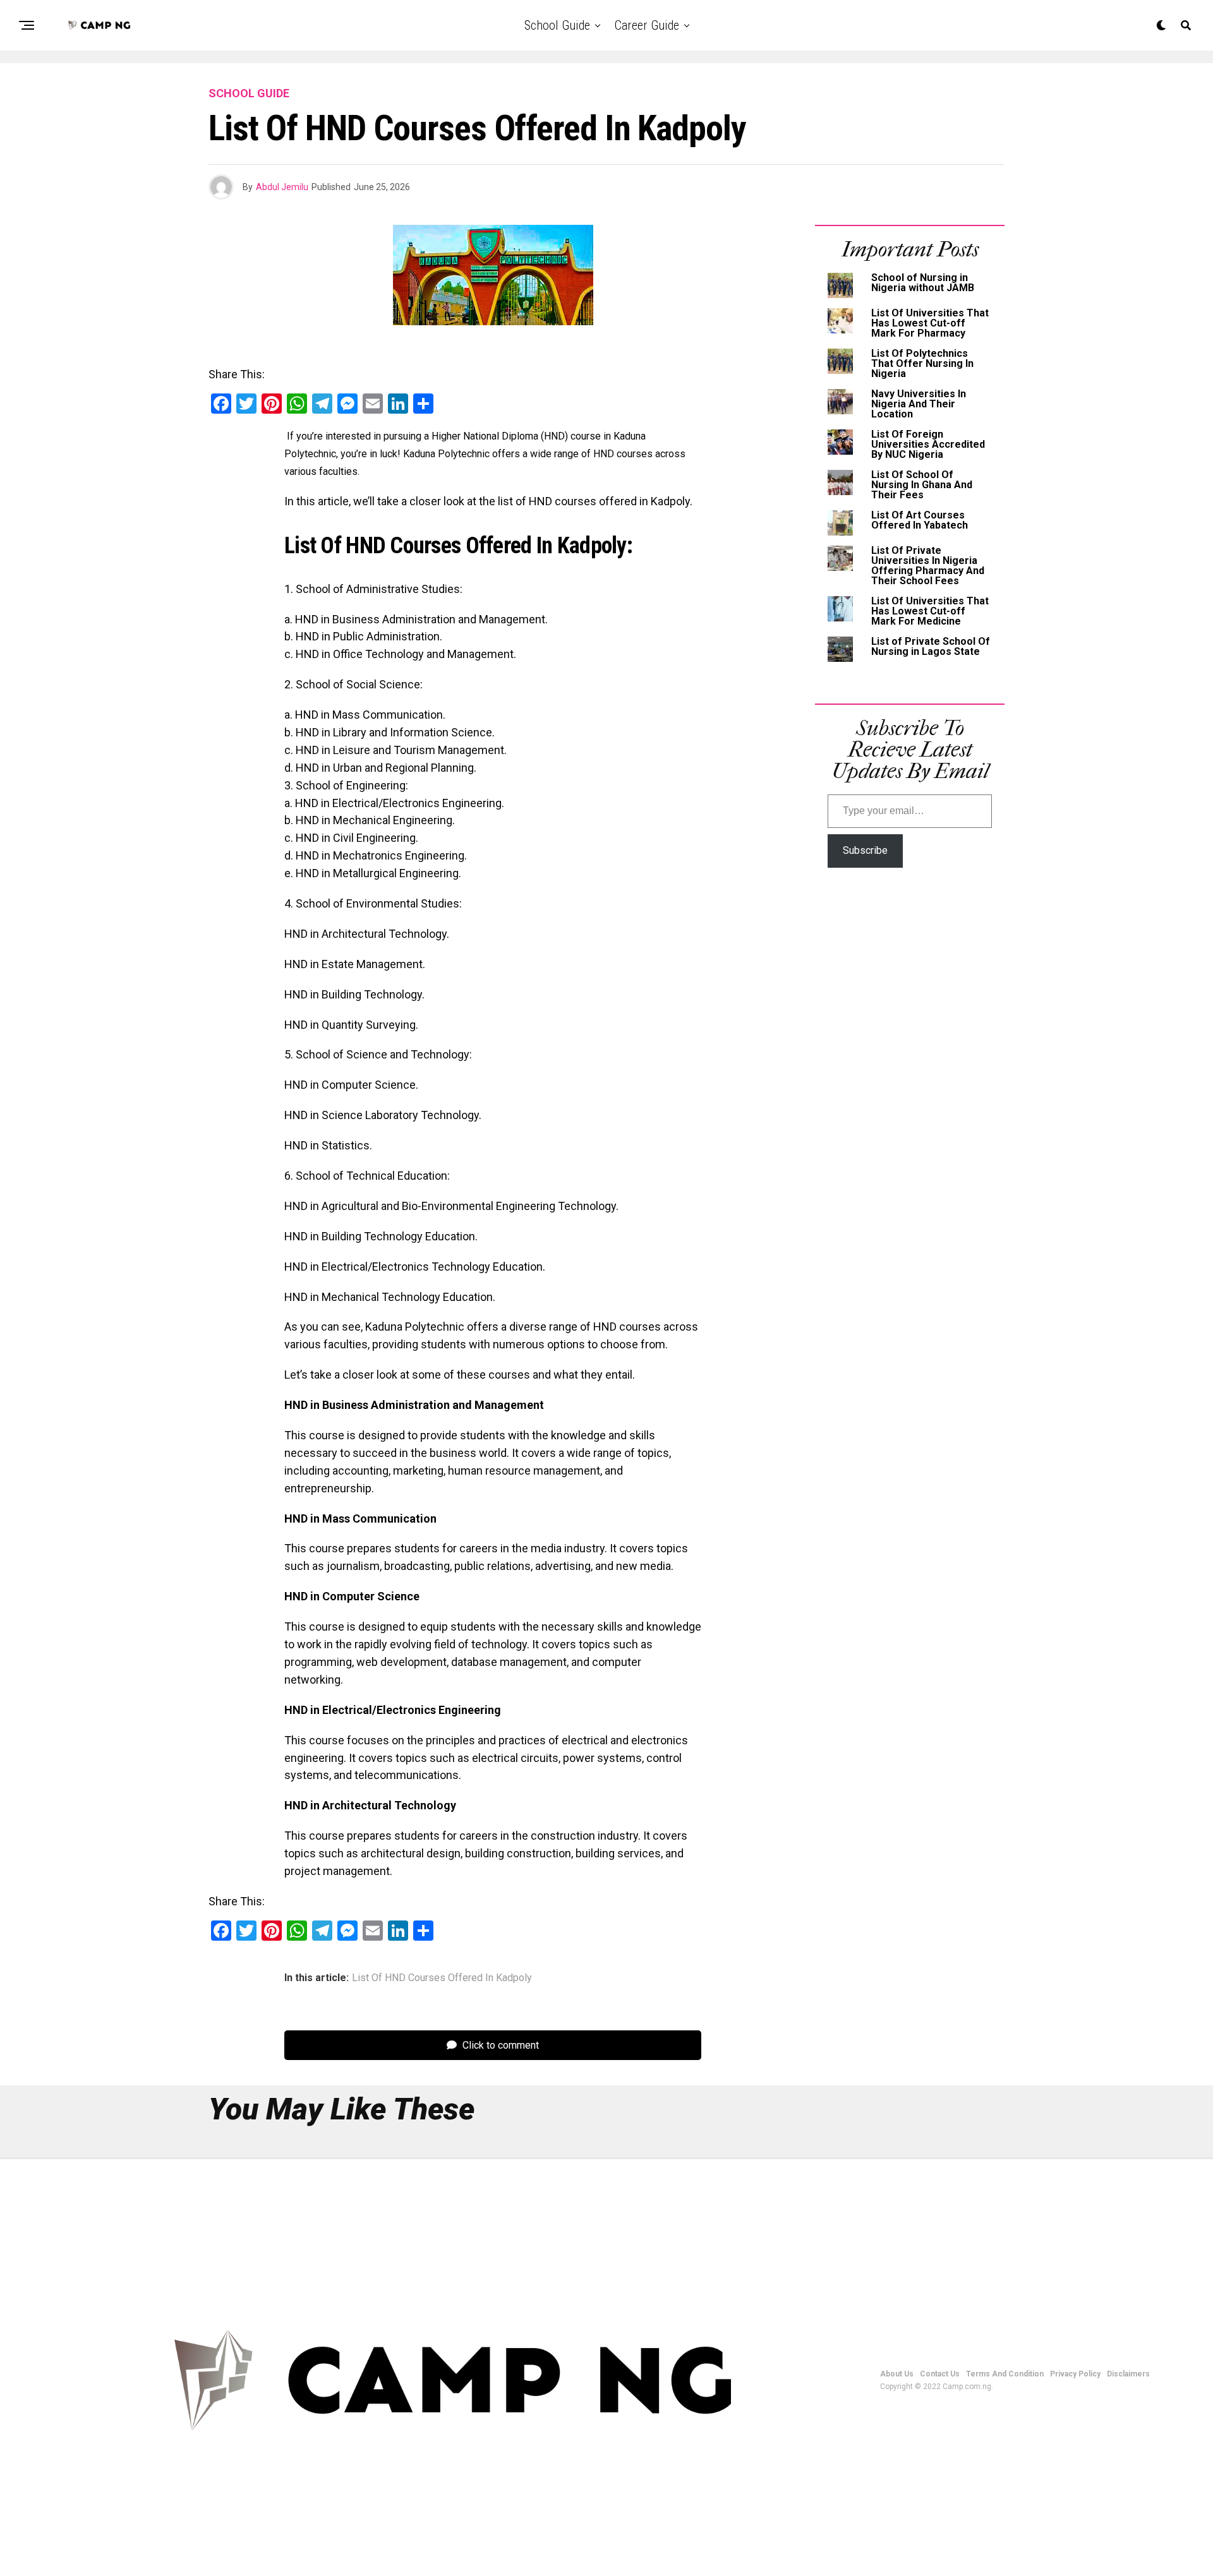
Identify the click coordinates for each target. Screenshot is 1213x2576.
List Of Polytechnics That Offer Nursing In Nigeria (922, 363)
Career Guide (647, 25)
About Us (897, 2374)
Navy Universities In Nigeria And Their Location (919, 404)
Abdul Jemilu (282, 187)
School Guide (557, 25)
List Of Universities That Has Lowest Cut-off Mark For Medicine (930, 611)
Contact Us (940, 2374)
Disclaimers (1128, 2374)
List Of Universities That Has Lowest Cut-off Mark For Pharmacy (930, 323)
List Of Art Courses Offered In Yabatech (920, 520)
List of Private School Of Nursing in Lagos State (931, 646)
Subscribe (865, 850)
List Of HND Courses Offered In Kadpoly (442, 1978)
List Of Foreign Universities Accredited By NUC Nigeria (928, 444)
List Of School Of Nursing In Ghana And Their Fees (922, 485)
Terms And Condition (1005, 2374)
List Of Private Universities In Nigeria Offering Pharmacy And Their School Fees (928, 566)
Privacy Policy (1075, 2374)
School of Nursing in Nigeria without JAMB (923, 283)
